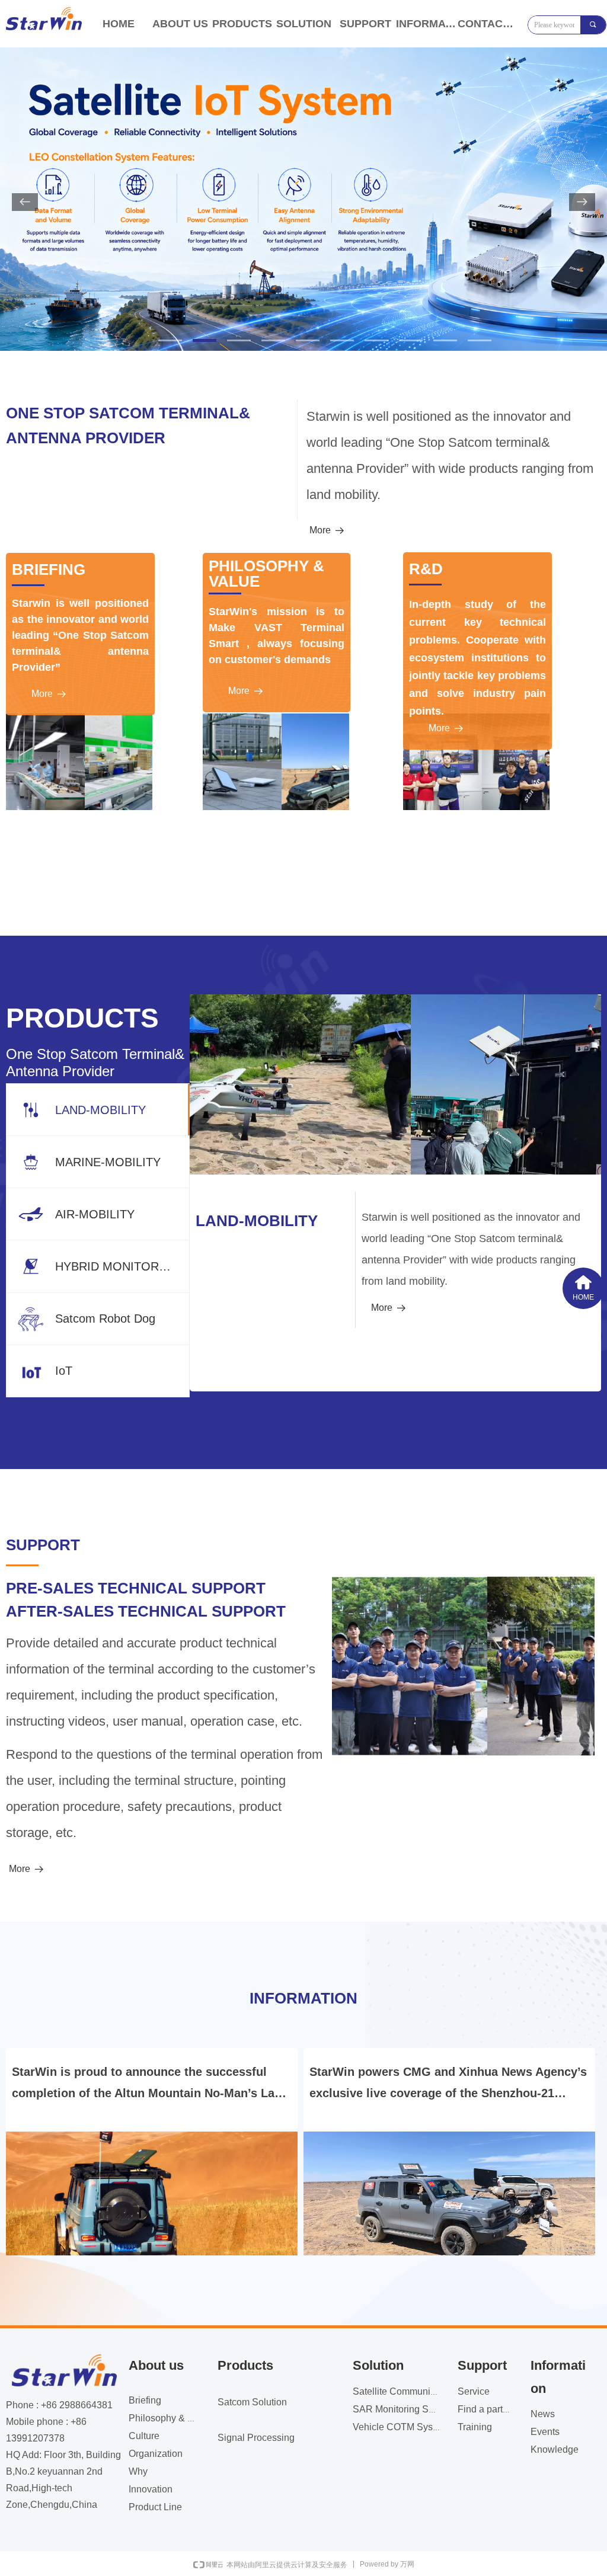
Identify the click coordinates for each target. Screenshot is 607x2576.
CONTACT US (488, 24)
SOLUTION (304, 24)
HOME (119, 24)
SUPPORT (365, 24)
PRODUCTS (242, 24)
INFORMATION (427, 24)
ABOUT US (180, 24)
